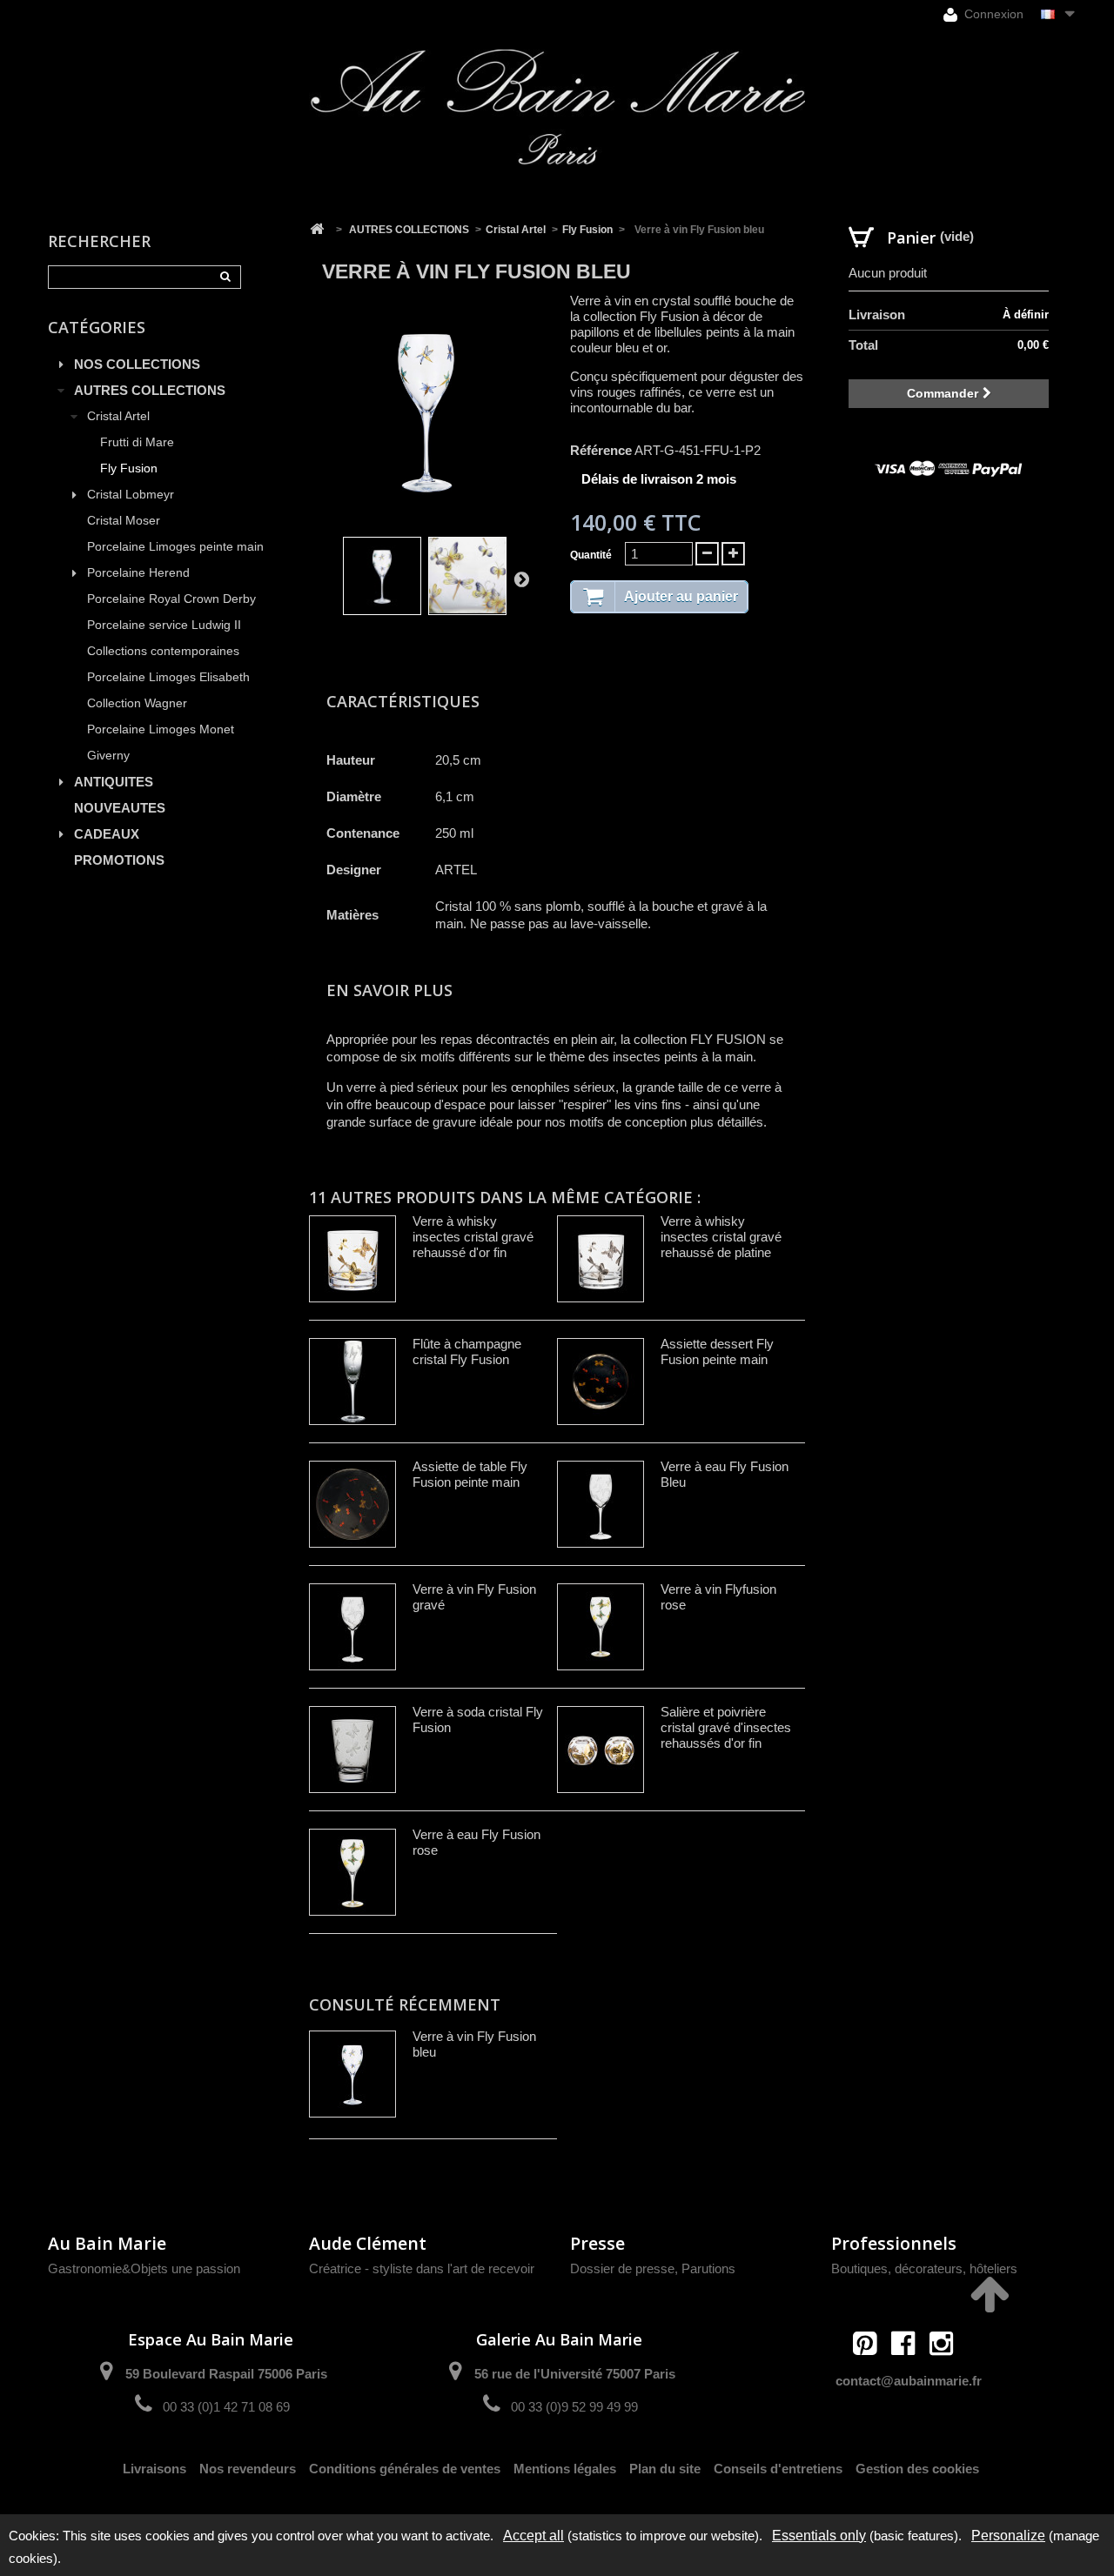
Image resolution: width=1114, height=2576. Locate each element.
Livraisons (154, 2469)
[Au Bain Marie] (557, 107)
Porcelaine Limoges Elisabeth (168, 677)
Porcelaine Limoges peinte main (175, 547)
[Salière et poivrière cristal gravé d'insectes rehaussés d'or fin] (601, 1750)
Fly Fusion (129, 468)
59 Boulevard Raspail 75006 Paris (226, 2374)
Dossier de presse (622, 2268)
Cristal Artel (118, 416)
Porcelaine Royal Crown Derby (171, 599)
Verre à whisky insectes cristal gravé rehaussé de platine (721, 1237)
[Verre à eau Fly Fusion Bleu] (601, 1504)
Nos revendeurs (248, 2469)
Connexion (992, 14)
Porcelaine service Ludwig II (164, 625)
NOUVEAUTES (120, 808)
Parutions (708, 2268)
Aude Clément (368, 2243)
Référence (601, 450)
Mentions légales (565, 2469)
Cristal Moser (124, 521)
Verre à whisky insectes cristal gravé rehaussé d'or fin (473, 1237)
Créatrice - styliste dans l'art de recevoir (422, 2268)
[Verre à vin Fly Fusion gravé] (352, 1627)
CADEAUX (107, 834)
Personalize (1008, 2536)
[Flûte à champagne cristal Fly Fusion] (352, 1382)
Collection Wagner (137, 703)
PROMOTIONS (119, 860)
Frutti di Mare (137, 442)
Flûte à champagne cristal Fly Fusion (467, 1352)
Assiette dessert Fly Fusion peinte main (717, 1352)
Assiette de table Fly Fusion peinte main (470, 1474)
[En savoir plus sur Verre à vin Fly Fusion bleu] (352, 2074)
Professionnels (894, 2243)
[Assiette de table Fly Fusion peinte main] (352, 1504)
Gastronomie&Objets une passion (144, 2268)
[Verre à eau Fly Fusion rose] (352, 1872)
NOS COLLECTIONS (137, 364)
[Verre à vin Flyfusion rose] (601, 1627)
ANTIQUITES (114, 782)
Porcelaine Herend (138, 573)
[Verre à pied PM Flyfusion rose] (382, 576)
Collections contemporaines (163, 651)
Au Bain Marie (107, 2243)
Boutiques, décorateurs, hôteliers (924, 2268)
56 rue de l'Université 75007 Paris (575, 2374)
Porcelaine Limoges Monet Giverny (161, 743)
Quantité (591, 555)
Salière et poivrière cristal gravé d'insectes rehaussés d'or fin (726, 1727)
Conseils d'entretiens (778, 2469)
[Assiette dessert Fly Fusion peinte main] (601, 1382)
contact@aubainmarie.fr (909, 2381)
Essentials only (819, 2536)
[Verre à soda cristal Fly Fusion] (352, 1750)
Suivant (521, 579)
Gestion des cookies (917, 2469)
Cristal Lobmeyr (131, 495)
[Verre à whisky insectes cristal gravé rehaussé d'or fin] (352, 1259)
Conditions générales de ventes (405, 2469)
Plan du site (665, 2469)
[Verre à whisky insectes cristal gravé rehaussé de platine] (601, 1259)
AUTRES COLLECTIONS (150, 390)
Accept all (534, 2536)
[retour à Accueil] (317, 230)
